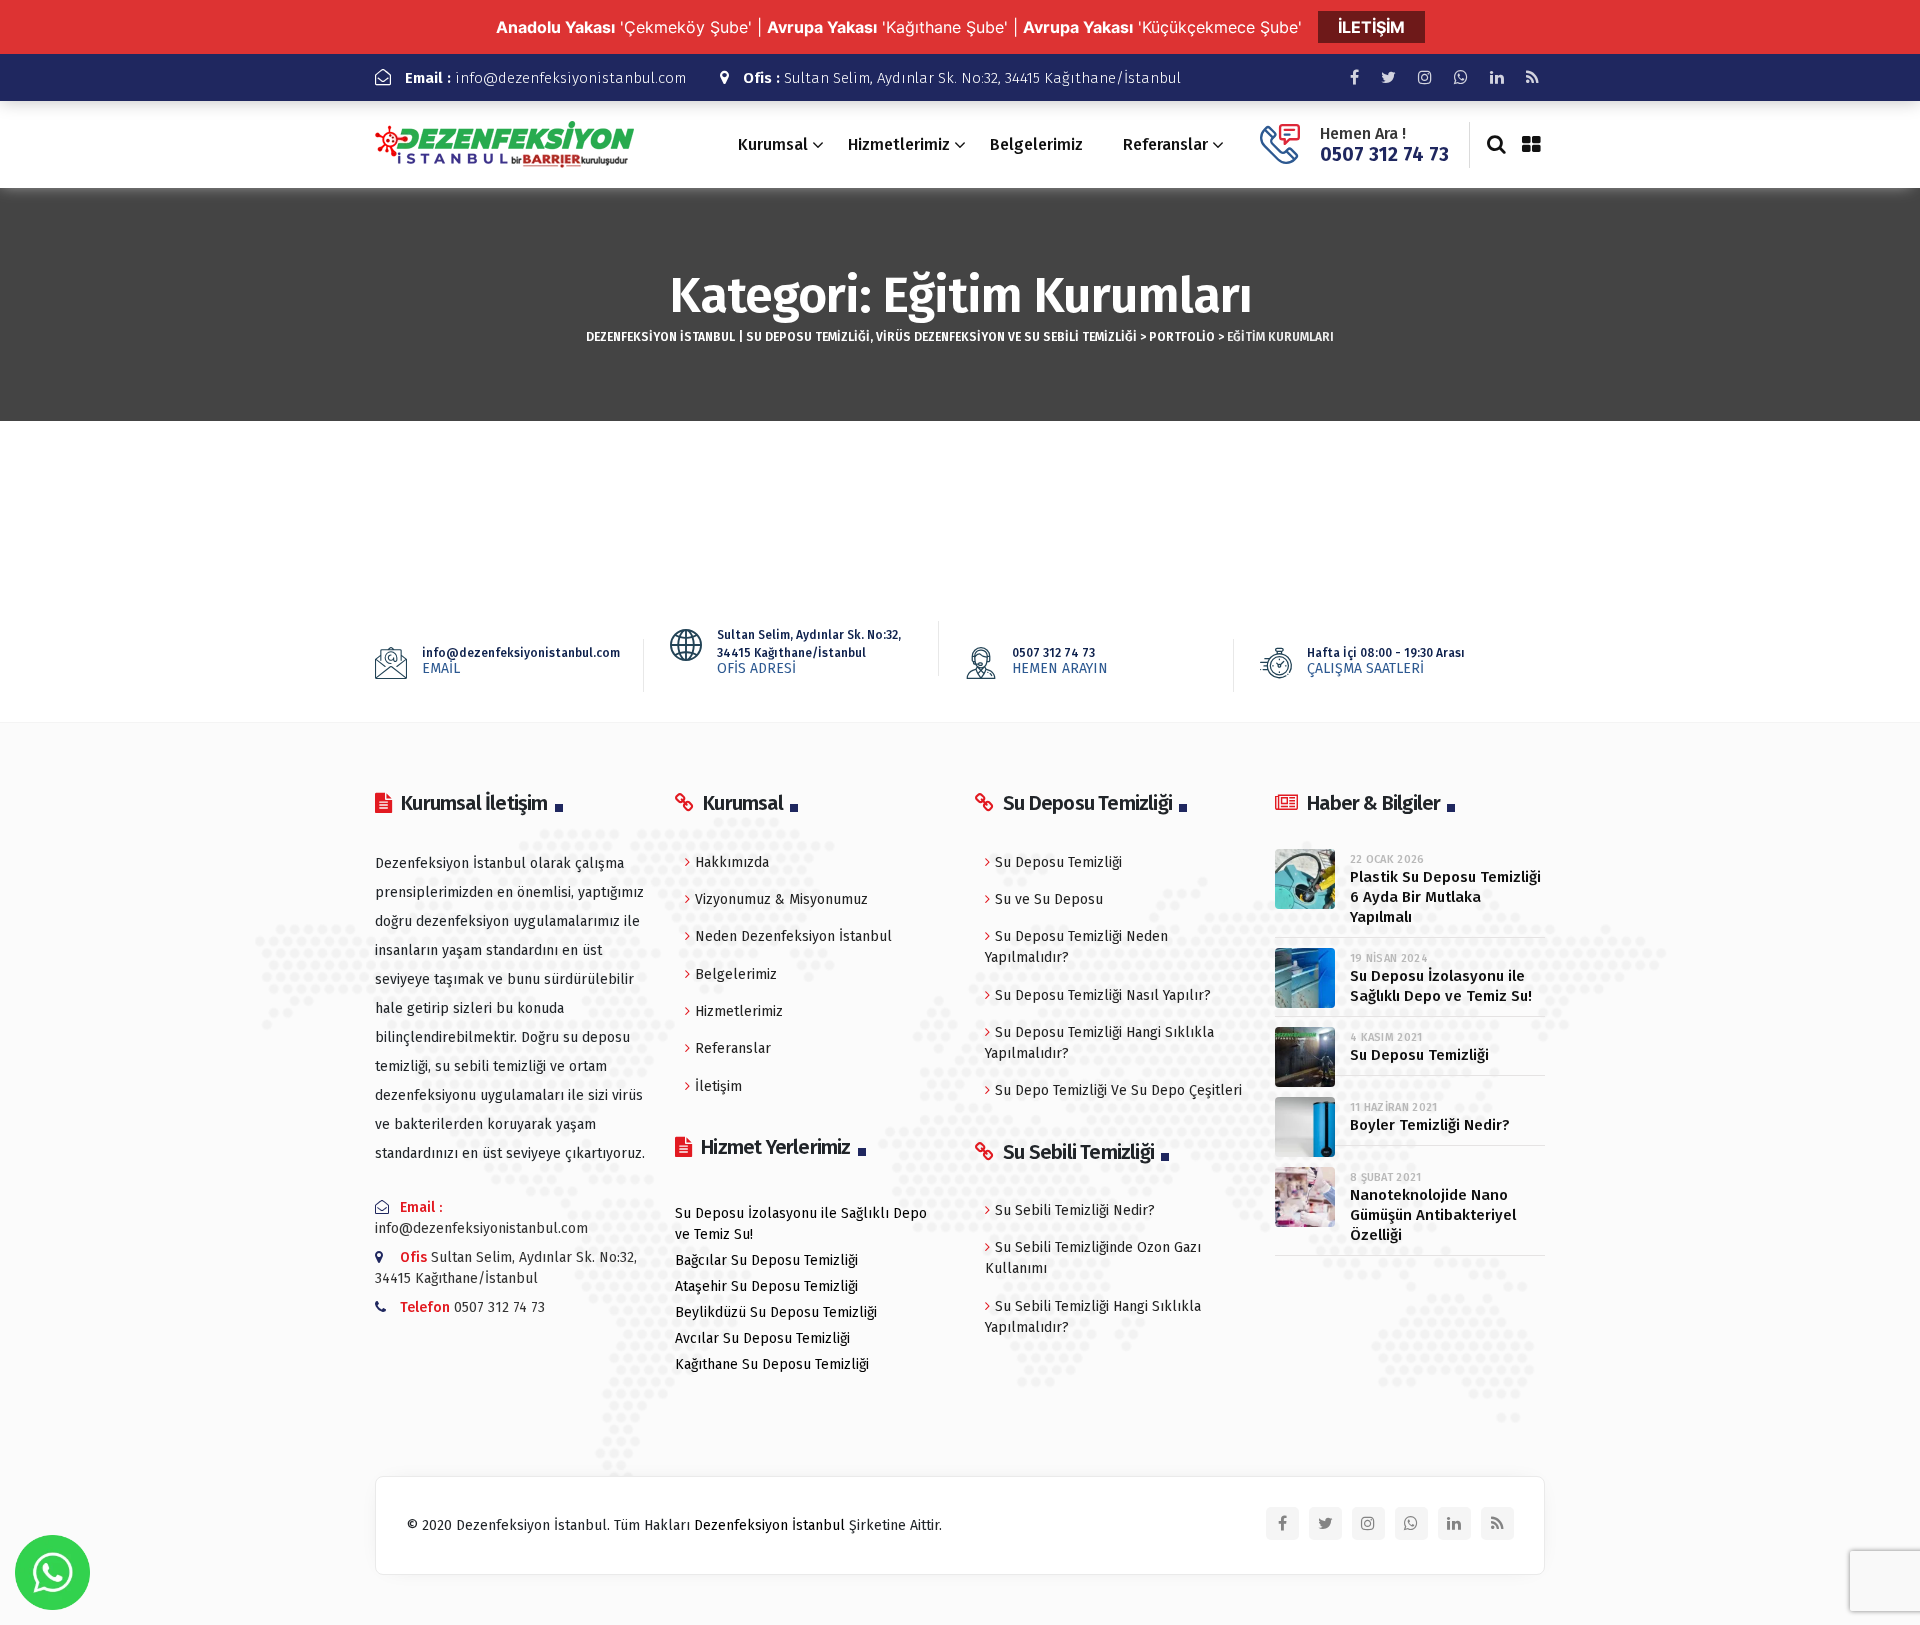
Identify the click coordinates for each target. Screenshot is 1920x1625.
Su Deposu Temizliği (1058, 862)
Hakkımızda (732, 862)
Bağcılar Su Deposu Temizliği (766, 1260)
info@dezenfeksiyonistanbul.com (545, 78)
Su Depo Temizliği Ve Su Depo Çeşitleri (1118, 1090)
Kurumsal (773, 144)
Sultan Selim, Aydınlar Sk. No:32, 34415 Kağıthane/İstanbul (962, 78)
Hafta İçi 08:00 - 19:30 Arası (1386, 661)
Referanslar (1165, 144)
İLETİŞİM (1371, 27)
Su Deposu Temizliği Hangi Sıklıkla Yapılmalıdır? (1099, 1043)
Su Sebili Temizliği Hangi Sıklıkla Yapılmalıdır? (1093, 1317)
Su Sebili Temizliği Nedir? (1075, 1210)
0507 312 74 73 (1384, 154)
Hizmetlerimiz (899, 144)
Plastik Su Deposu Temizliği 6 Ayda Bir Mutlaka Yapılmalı (1445, 897)
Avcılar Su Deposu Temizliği (762, 1338)
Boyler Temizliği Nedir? (1430, 1125)
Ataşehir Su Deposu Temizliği (766, 1286)
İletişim (718, 1086)
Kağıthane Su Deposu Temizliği (772, 1364)
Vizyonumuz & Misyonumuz (781, 899)
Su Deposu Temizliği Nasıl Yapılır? (1103, 995)
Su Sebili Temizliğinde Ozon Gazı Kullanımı (1093, 1258)
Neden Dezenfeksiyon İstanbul (793, 936)
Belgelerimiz (1036, 144)
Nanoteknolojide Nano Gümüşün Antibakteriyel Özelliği (1433, 1215)
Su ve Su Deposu (1049, 899)
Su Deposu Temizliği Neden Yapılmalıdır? (1076, 947)
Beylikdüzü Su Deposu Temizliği (776, 1312)
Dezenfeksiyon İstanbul (769, 1525)
